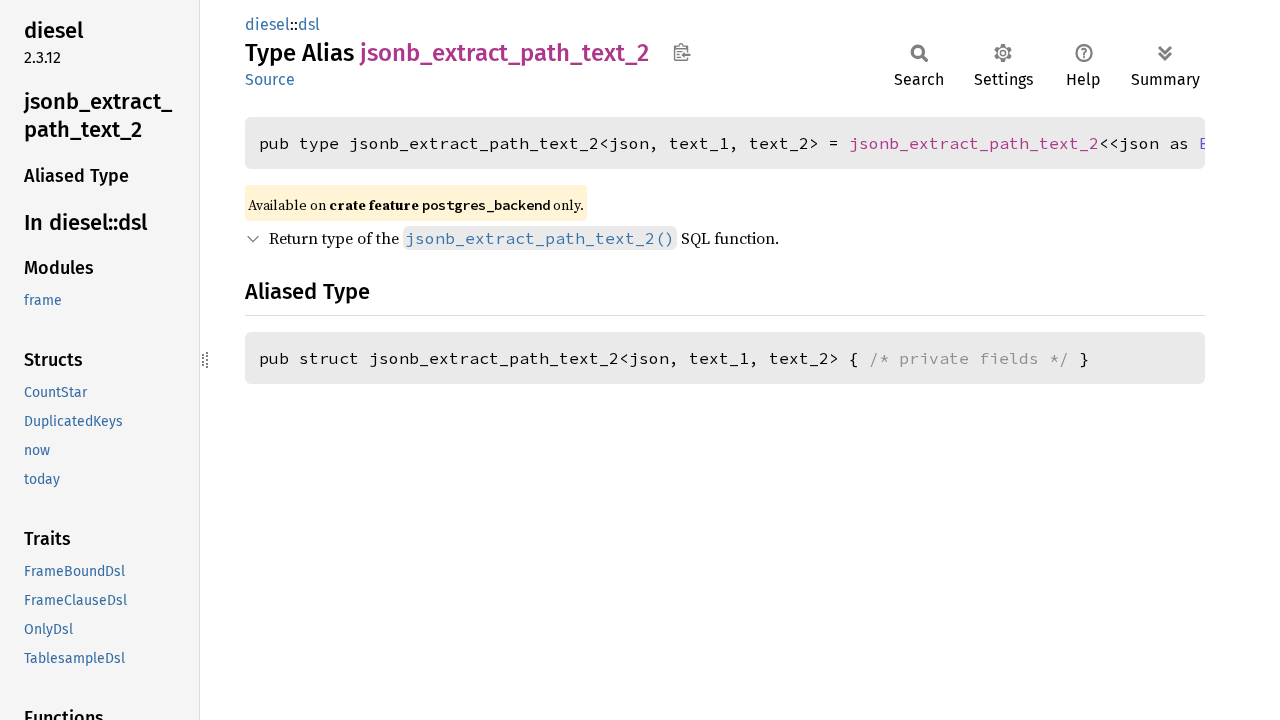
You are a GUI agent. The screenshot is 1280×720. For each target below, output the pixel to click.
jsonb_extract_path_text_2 (974, 143)
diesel (267, 24)
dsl (309, 24)
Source (270, 79)
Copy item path (681, 52)
